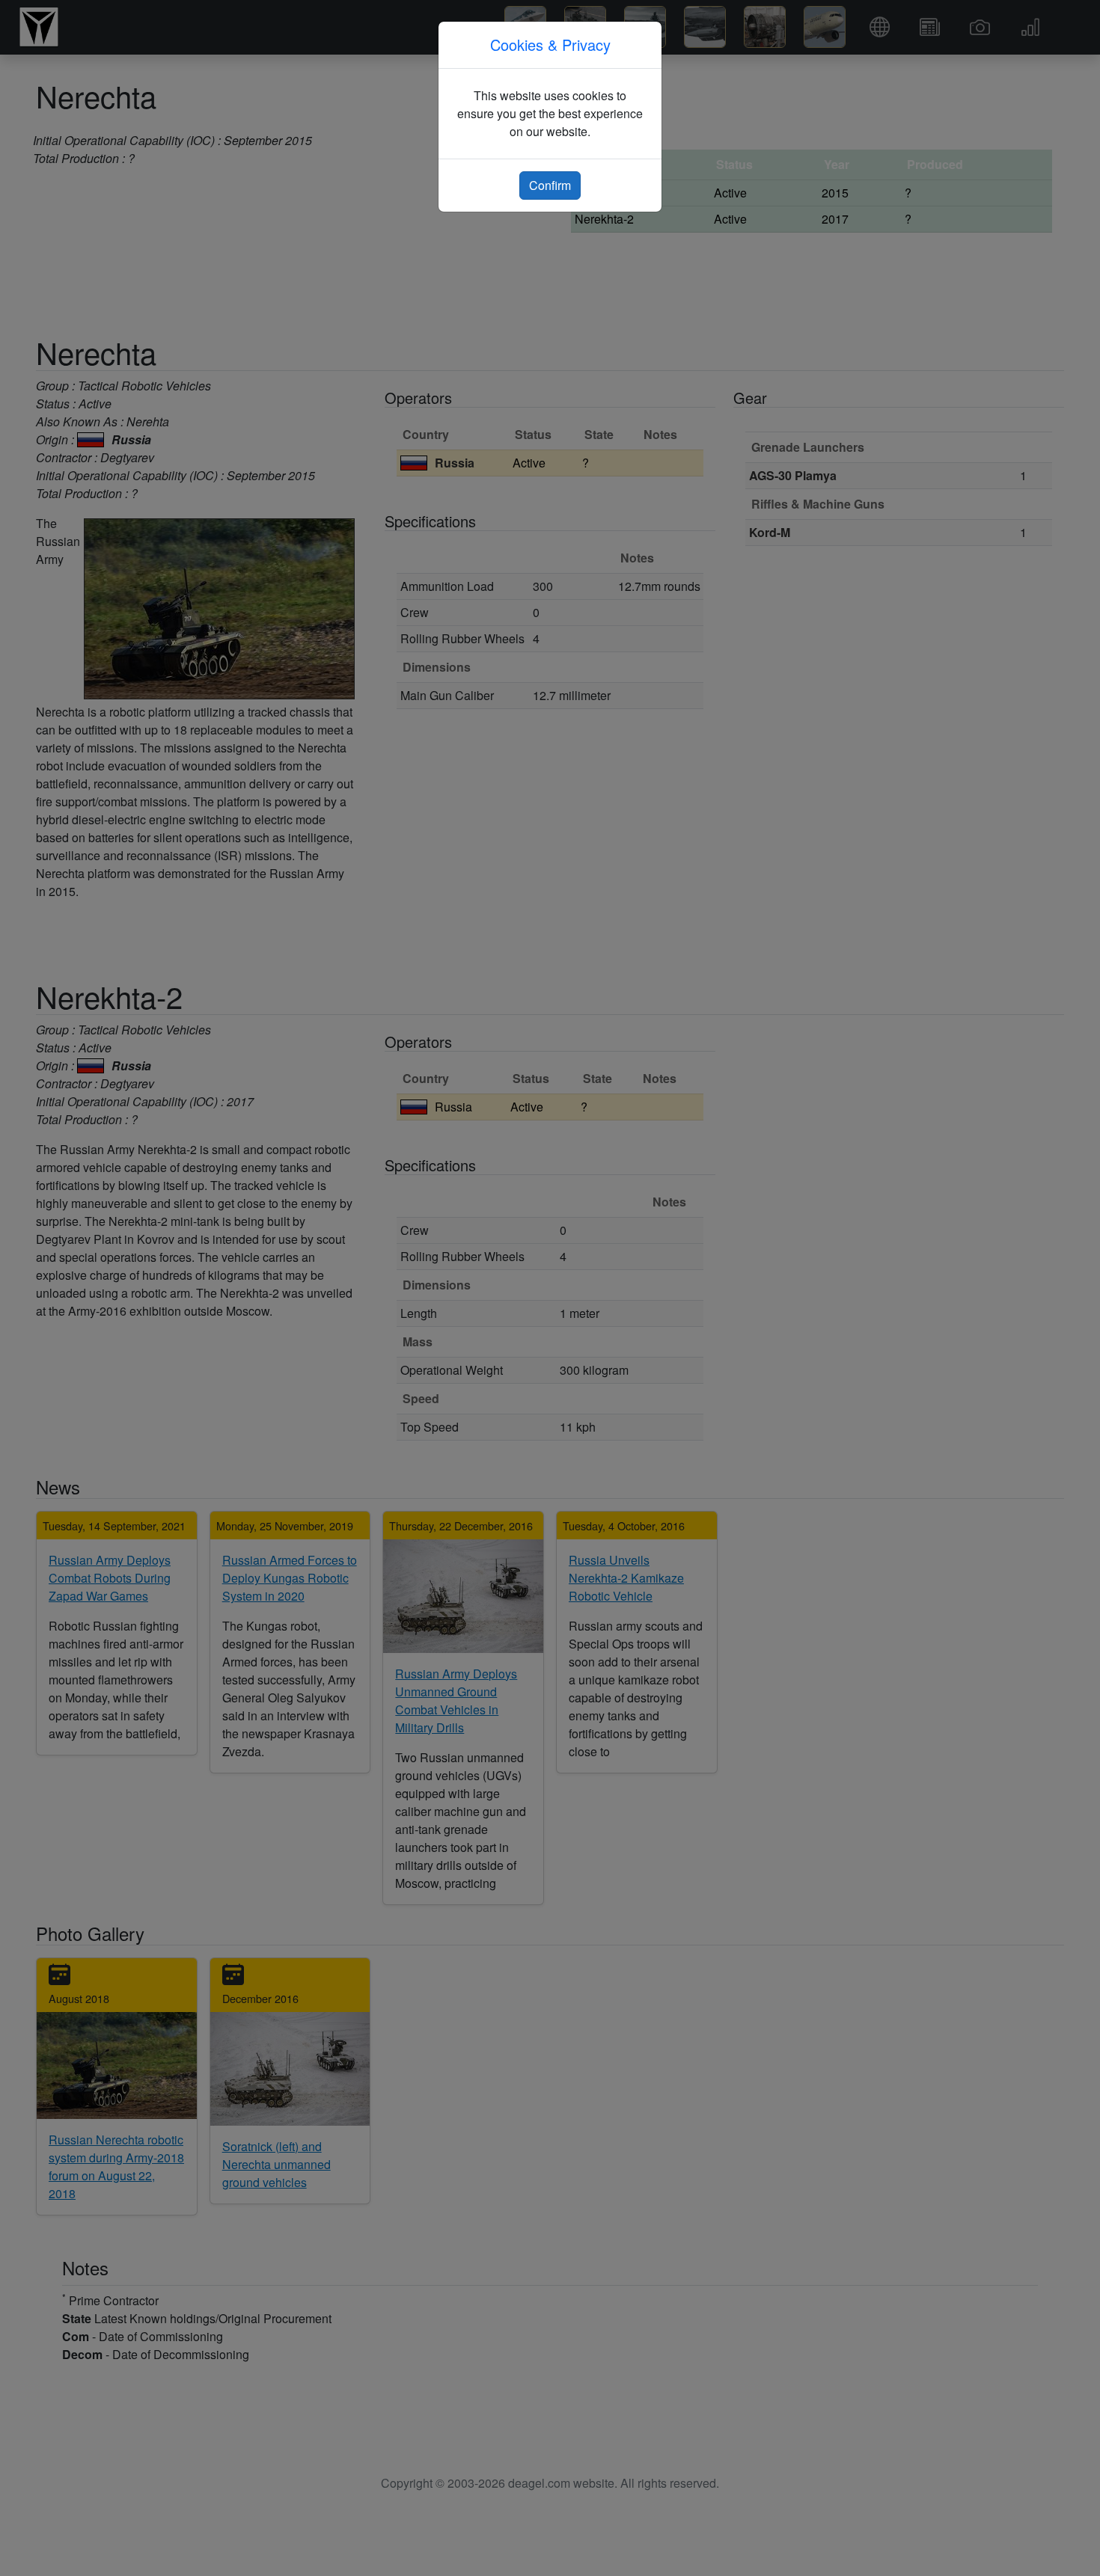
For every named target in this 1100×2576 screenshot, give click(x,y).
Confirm (550, 185)
